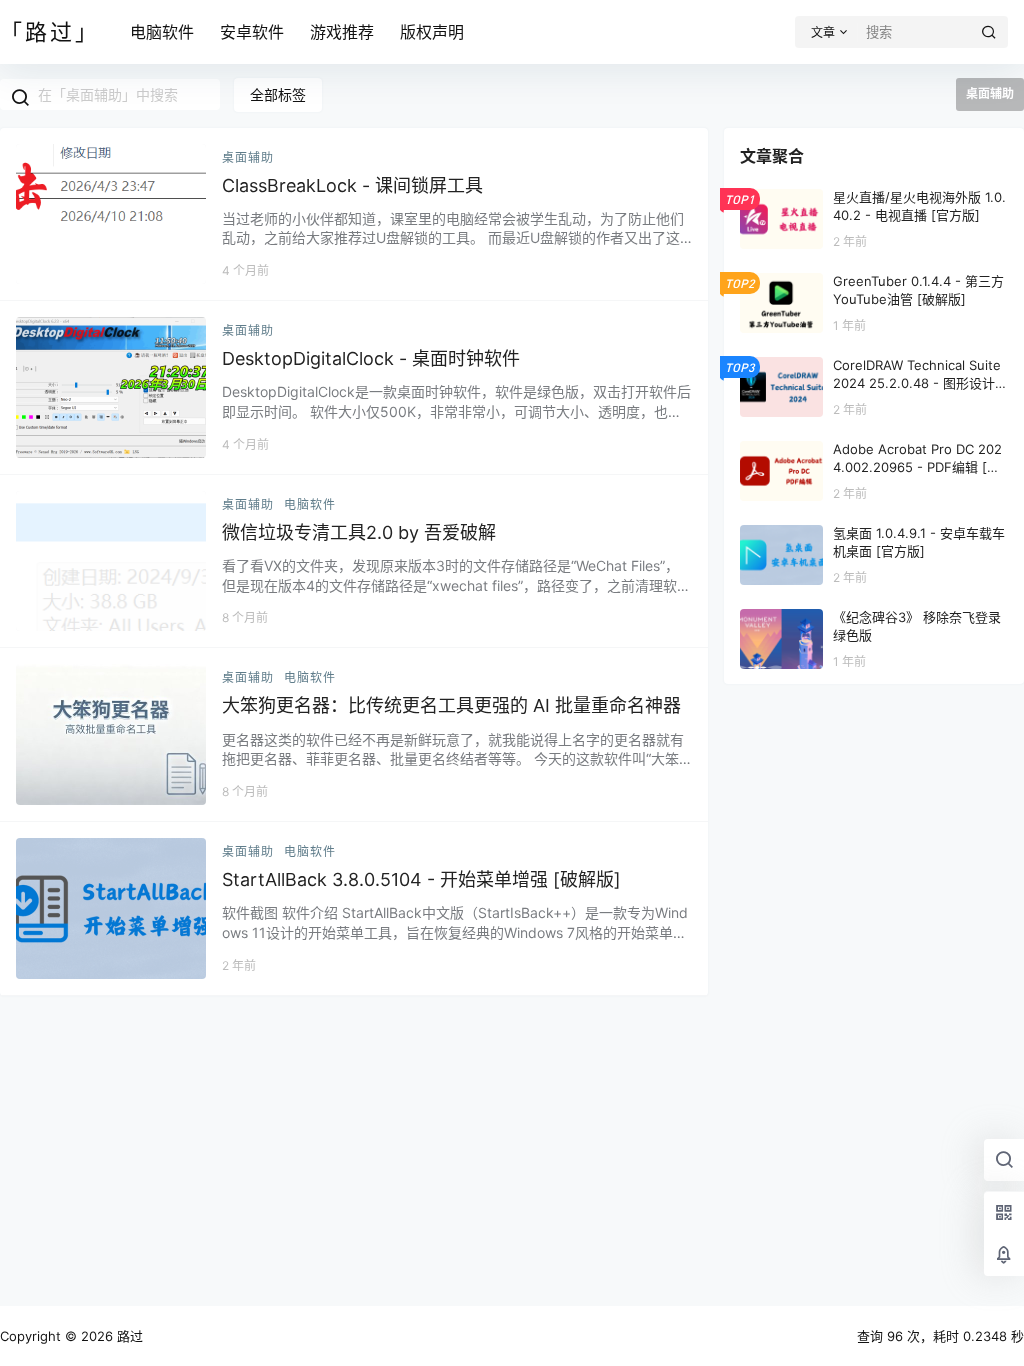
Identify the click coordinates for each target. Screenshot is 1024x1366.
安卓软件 (252, 32)
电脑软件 (162, 32)
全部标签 (278, 94)
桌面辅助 (248, 157)
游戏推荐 (342, 32)
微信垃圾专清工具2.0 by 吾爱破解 (359, 532)
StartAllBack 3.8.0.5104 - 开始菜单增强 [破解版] (421, 879)
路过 (128, 1336)
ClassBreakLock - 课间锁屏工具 (352, 185)
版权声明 (432, 32)
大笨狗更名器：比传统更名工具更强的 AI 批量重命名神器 (451, 705)
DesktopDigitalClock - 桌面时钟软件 (371, 358)
